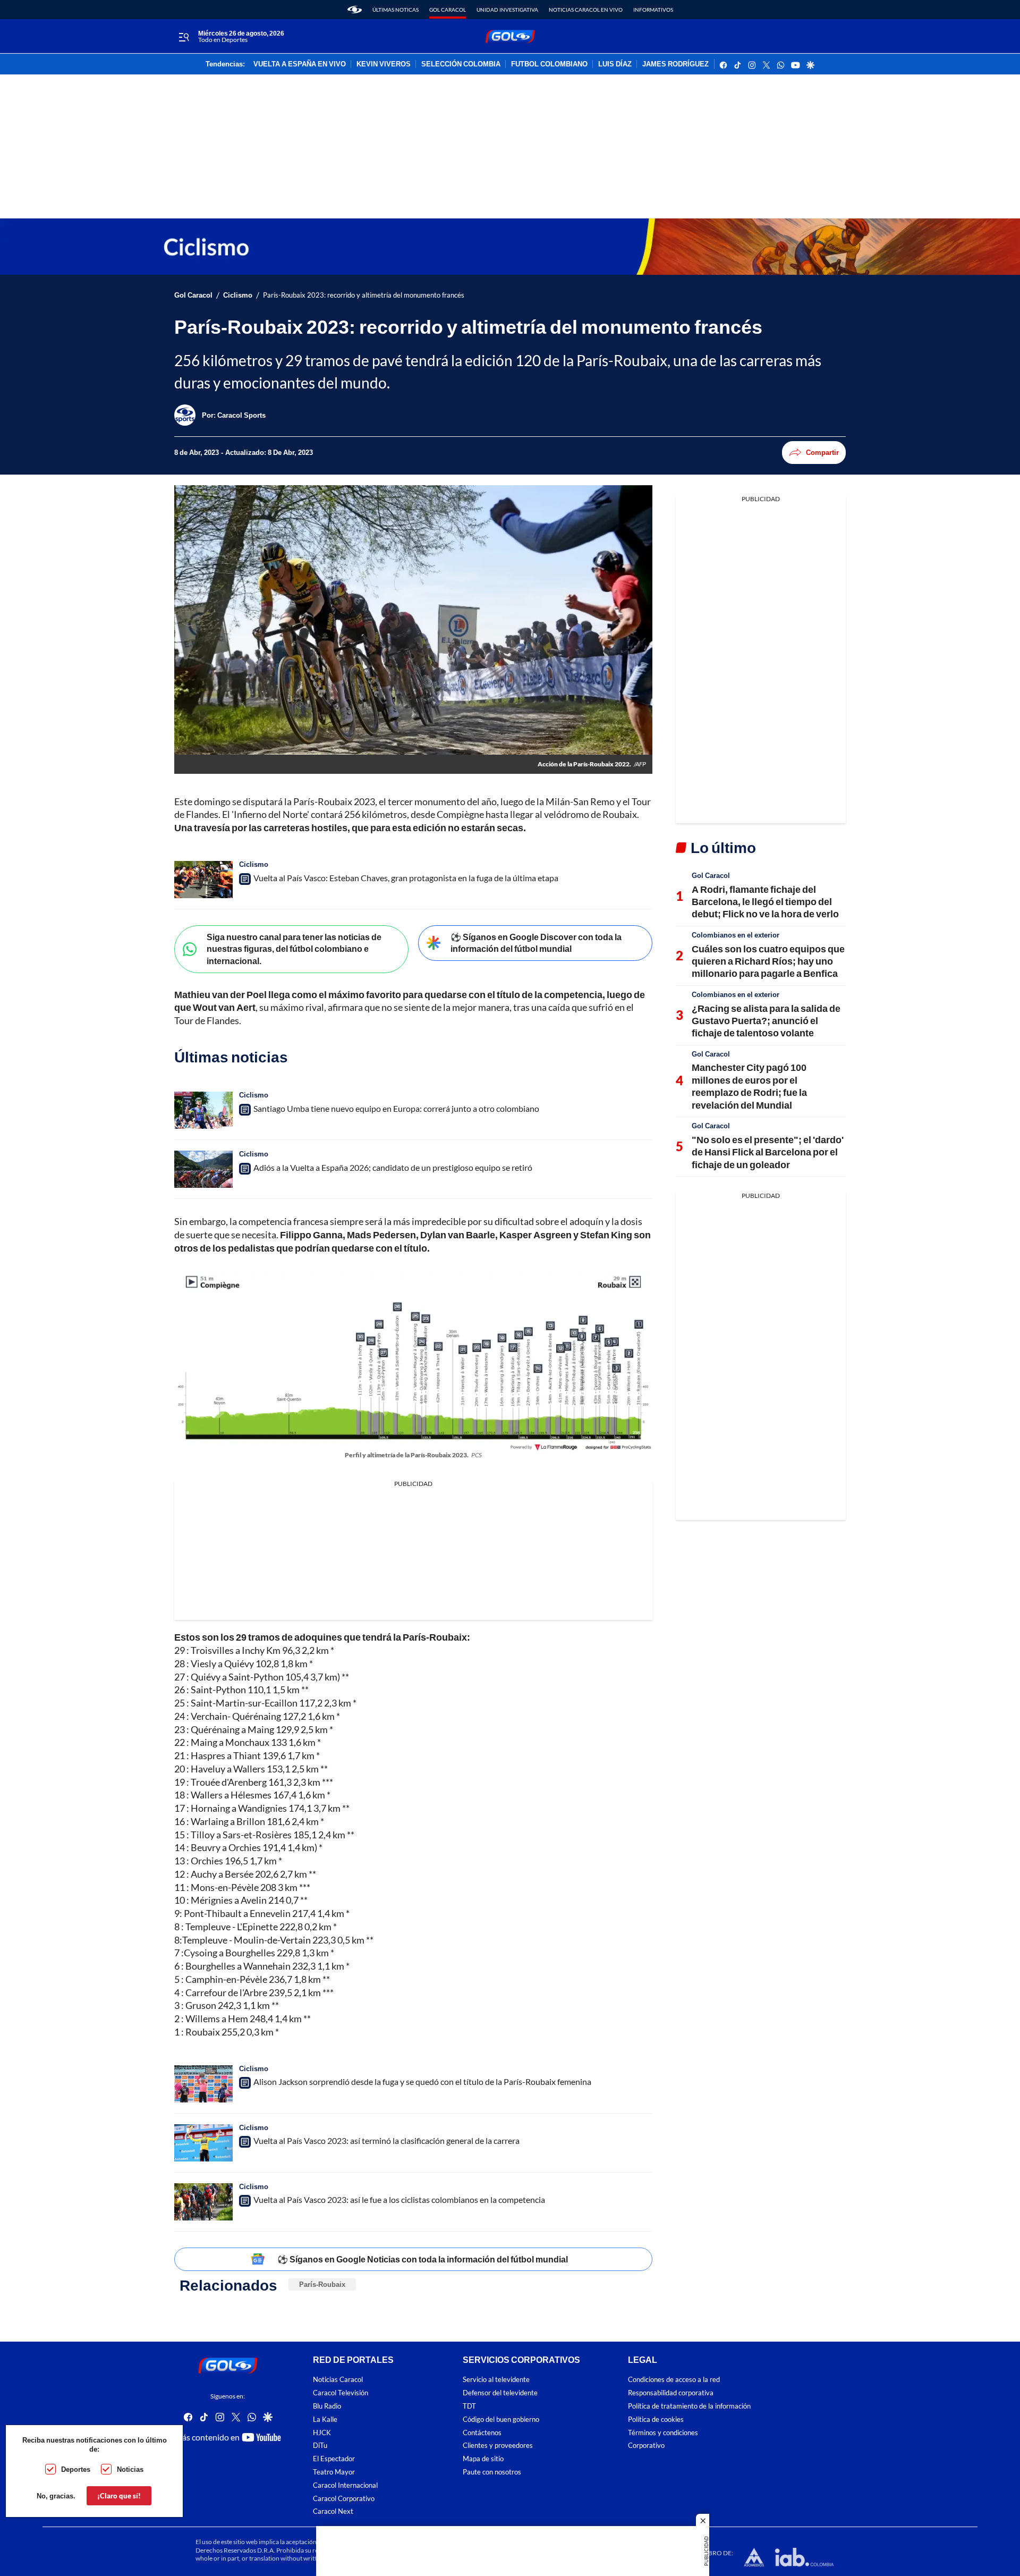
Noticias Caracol (338, 2380)
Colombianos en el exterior (736, 935)
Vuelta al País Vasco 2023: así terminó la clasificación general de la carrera (386, 2140)
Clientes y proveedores (498, 2446)
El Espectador (334, 2459)
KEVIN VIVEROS (384, 64)
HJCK (322, 2432)
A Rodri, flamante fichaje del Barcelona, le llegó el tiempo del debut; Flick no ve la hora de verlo (765, 902)
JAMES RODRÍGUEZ (675, 64)
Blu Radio (327, 2406)
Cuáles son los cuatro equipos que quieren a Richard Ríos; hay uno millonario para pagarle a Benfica (768, 961)
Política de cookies (656, 2419)
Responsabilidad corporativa (671, 2393)
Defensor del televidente (500, 2393)
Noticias (130, 2469)
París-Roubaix (322, 2284)
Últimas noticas (396, 10)
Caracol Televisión (341, 2393)
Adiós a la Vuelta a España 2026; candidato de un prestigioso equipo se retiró (393, 1167)
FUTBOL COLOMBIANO (549, 64)
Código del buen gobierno (501, 2419)
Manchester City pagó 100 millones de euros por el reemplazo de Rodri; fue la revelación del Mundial (749, 1086)
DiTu (320, 2446)
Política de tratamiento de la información (689, 2406)
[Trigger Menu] (184, 37)
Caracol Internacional (345, 2485)
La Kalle (325, 2419)
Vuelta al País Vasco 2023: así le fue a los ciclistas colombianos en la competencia (399, 2199)
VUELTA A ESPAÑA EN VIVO (300, 64)
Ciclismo (238, 295)
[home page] (355, 10)
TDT (469, 2406)
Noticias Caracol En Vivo (586, 10)
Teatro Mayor (334, 2472)
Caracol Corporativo (344, 2498)
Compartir (822, 452)
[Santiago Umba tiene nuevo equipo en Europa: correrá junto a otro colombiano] (203, 1110)
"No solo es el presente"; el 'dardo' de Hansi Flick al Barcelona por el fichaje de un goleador (768, 1152)
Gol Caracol (448, 10)
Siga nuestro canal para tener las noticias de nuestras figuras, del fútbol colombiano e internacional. (294, 949)
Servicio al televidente (496, 2380)
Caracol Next (333, 2511)
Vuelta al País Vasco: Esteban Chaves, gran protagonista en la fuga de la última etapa (406, 878)
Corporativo (646, 2446)
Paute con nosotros (492, 2472)
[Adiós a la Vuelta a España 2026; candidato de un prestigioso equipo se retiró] (203, 1169)
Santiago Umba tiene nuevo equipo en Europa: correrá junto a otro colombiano (396, 1108)
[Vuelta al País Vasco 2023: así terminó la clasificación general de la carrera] (203, 2143)
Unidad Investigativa (507, 10)
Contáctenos (482, 2432)
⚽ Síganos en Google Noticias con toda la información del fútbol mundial (423, 2259)
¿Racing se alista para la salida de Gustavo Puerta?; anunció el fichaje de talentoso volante (766, 1021)
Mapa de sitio (483, 2459)
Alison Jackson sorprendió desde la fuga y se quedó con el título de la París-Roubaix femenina (422, 2081)
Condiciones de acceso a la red (674, 2380)
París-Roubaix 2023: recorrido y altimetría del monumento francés (364, 295)
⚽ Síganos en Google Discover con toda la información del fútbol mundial (536, 943)
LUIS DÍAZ (615, 64)
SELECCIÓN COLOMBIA (461, 64)
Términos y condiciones (663, 2432)
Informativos (653, 10)
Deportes (76, 2469)
